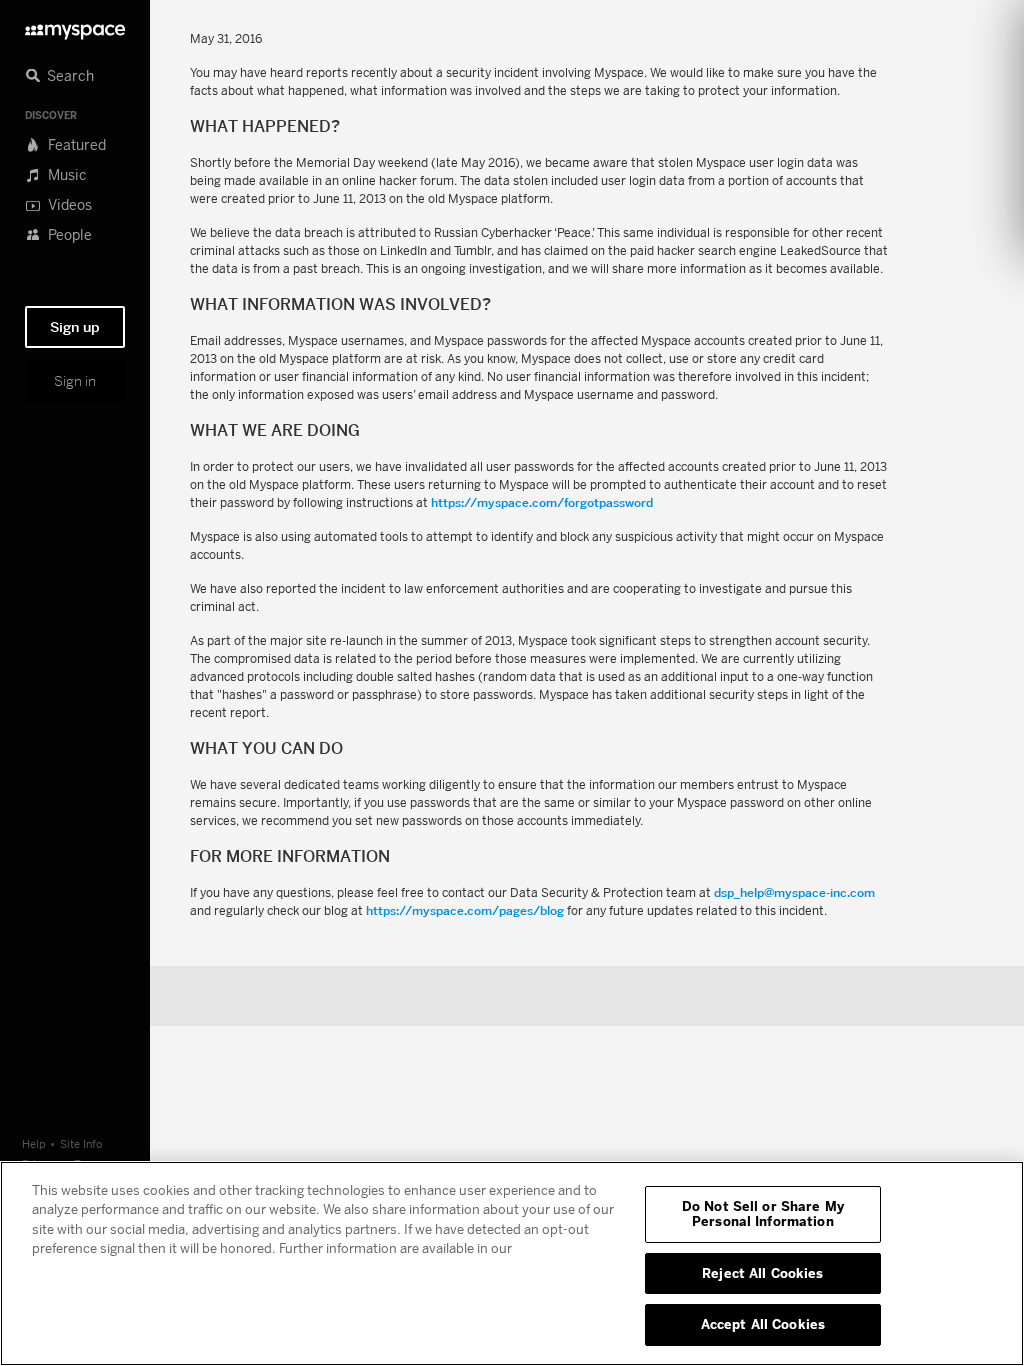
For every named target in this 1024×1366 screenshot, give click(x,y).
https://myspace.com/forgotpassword (542, 502)
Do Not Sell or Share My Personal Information (763, 1214)
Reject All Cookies (762, 1273)
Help (34, 1143)
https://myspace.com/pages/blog (465, 910)
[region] (512, 1263)
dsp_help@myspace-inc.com (794, 892)
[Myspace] (75, 26)
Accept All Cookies (763, 1324)
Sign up (75, 327)
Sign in (75, 381)
